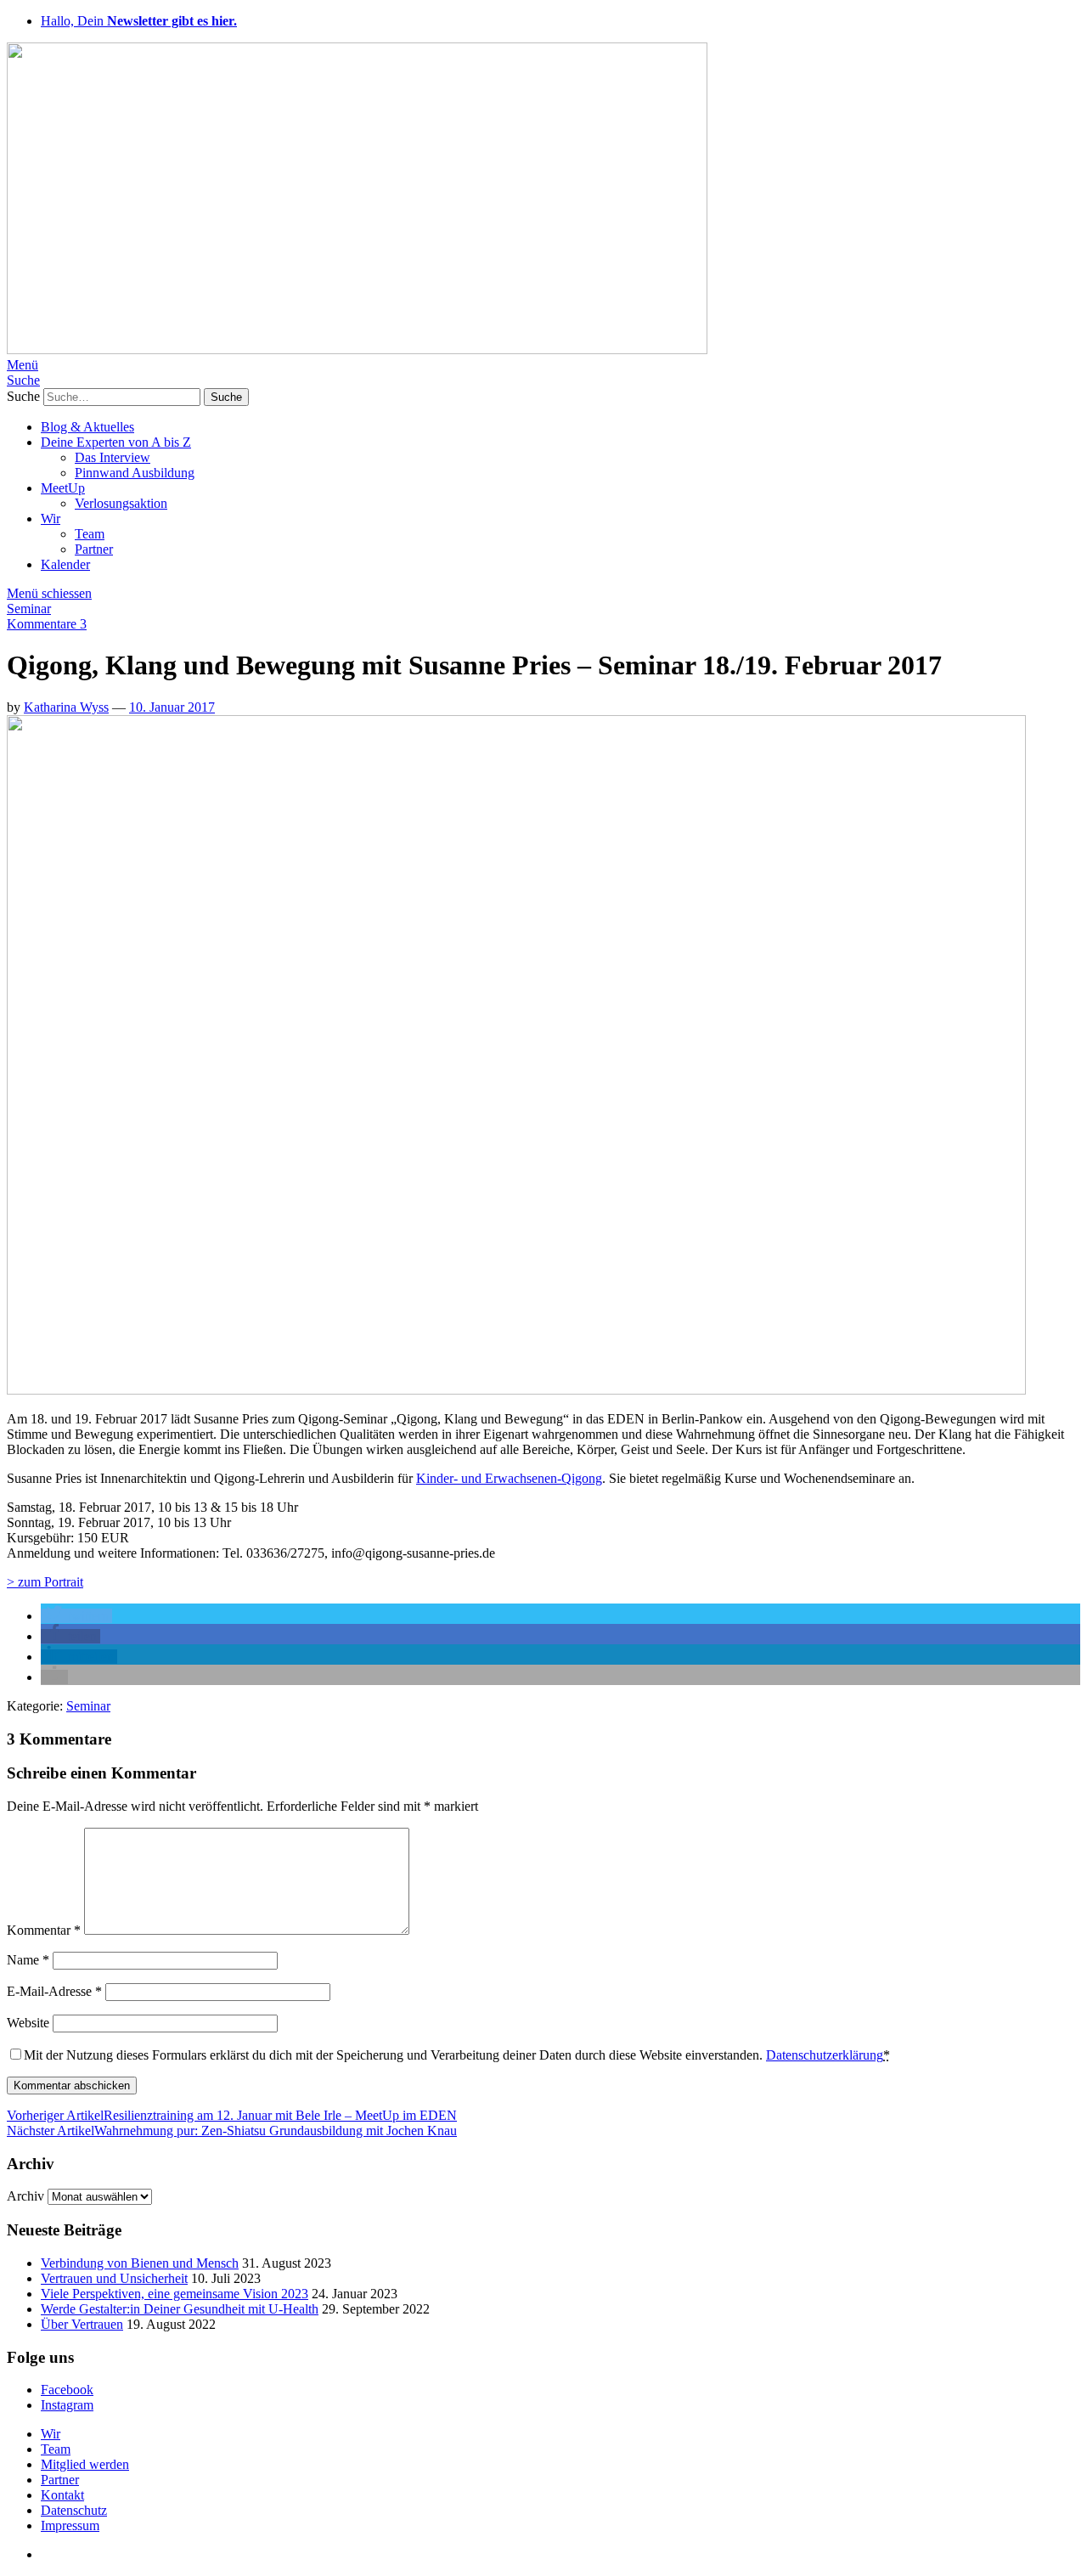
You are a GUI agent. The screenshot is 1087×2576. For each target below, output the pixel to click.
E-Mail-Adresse (54, 1991)
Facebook (67, 2390)
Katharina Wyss (66, 707)
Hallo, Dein (139, 21)
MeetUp (63, 488)
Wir (51, 519)
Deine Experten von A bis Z (116, 442)
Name (28, 1960)
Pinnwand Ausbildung (135, 473)
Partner (94, 549)
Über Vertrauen (82, 2324)
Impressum (70, 2525)
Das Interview (113, 457)
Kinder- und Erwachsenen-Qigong (509, 1478)
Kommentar (44, 1930)
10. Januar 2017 (172, 707)
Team (90, 534)
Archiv (25, 2196)
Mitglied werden (85, 2464)
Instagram (67, 2405)
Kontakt (62, 2495)
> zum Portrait (45, 1582)
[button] (76, 1616)
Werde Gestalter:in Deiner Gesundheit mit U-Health (180, 2309)
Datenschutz (74, 2510)
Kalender (65, 564)
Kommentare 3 (47, 624)
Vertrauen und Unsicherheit (114, 2278)
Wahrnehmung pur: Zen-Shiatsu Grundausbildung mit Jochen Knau (232, 2131)
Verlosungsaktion (121, 503)
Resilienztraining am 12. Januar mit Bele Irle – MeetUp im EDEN (232, 2115)
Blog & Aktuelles (87, 427)
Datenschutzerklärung (825, 2055)
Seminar (29, 609)
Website (28, 2023)
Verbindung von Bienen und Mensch (140, 2263)
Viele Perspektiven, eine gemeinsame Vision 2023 (175, 2294)
